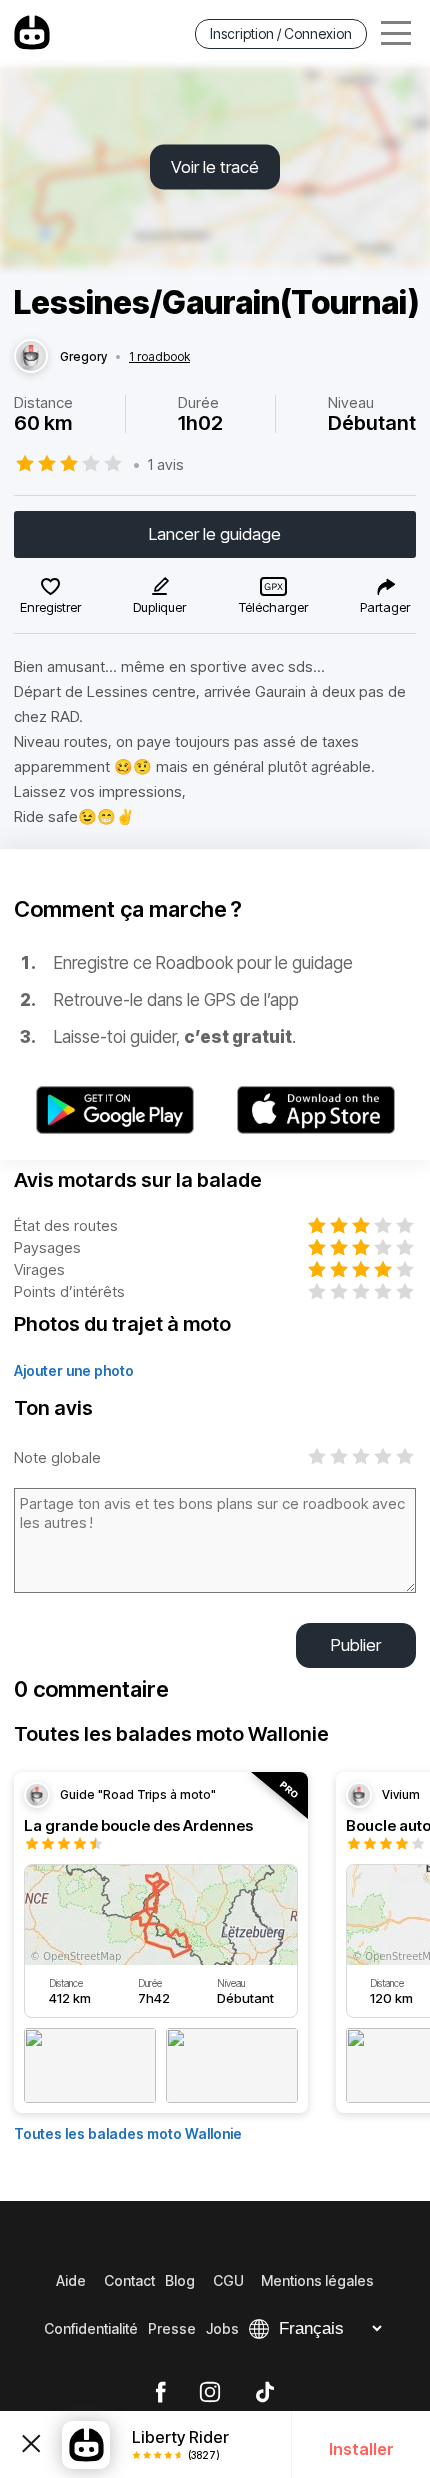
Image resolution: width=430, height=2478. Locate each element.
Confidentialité (91, 2328)
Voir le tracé (215, 167)
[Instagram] (210, 2393)
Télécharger (273, 607)
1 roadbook (159, 357)
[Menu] (396, 33)
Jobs (222, 2328)
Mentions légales (317, 2280)
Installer (361, 2449)
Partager (385, 607)
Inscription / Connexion (281, 33)
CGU (228, 2280)
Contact (129, 2280)
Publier (356, 1645)
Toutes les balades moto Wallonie (128, 2133)
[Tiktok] (265, 2393)
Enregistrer (50, 607)
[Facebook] (160, 2393)
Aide (71, 2280)
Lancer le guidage (215, 534)
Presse (172, 2328)
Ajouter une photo (74, 1370)
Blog (180, 2280)
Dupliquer (159, 607)
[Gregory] (31, 357)
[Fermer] (31, 2445)
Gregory (83, 357)
